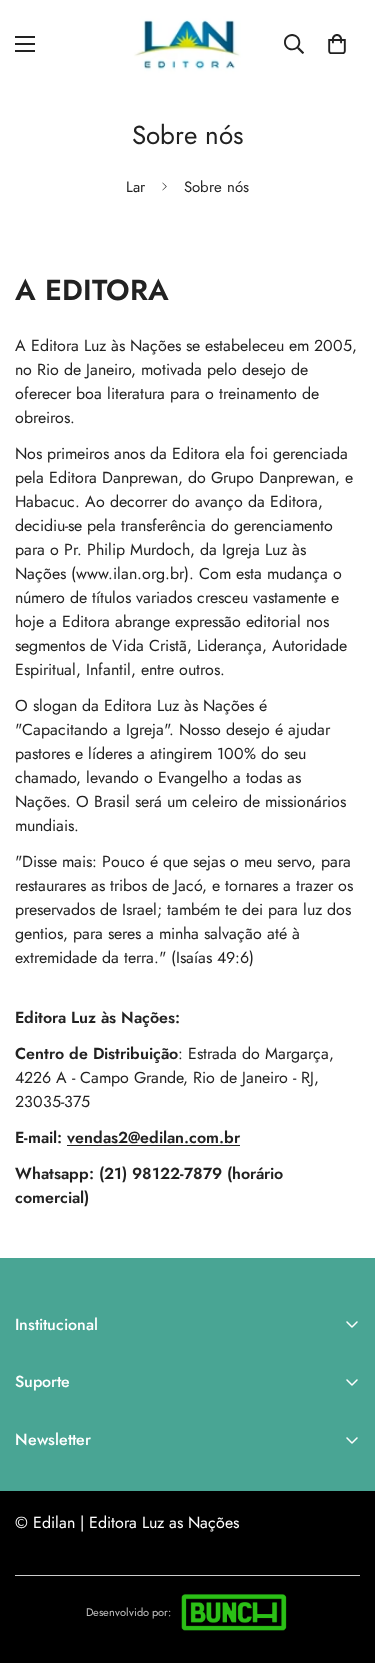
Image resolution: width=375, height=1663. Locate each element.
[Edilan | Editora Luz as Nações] (188, 44)
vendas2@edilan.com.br (153, 1137)
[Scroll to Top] (339, 1557)
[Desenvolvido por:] (234, 1612)
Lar (135, 187)
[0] (337, 44)
